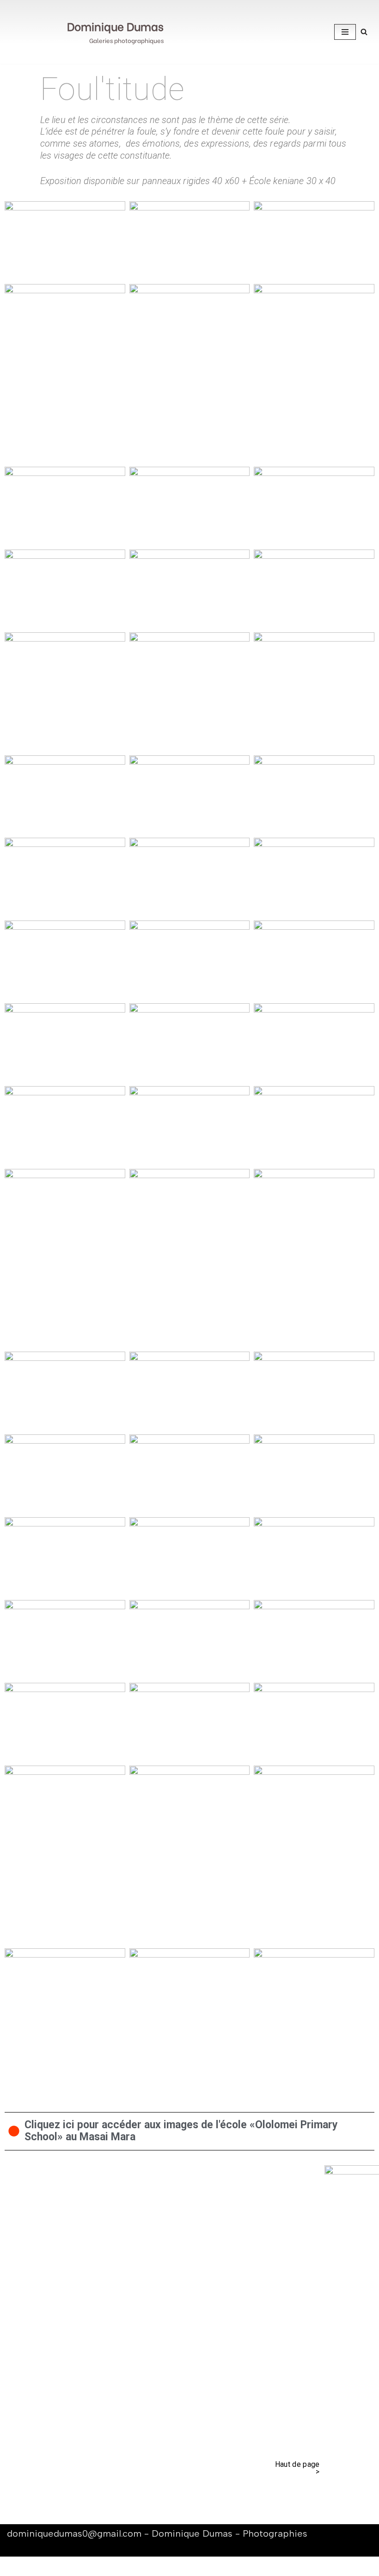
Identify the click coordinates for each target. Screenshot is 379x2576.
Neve (16, 2566)
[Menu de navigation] (345, 32)
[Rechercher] (364, 32)
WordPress (96, 2566)
